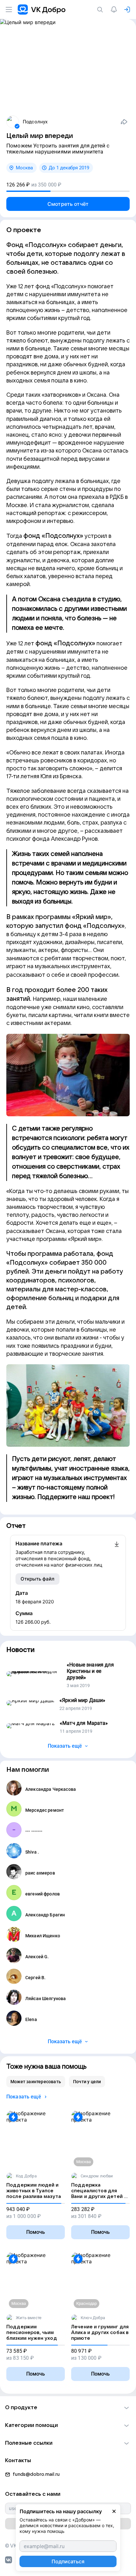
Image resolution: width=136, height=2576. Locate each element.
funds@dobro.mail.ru (36, 2474)
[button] (68, 2408)
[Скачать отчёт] (117, 1554)
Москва (24, 168)
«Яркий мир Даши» (82, 1700)
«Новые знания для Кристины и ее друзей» (90, 1671)
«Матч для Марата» (84, 1723)
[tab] (36, 2082)
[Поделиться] (124, 122)
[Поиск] (101, 10)
